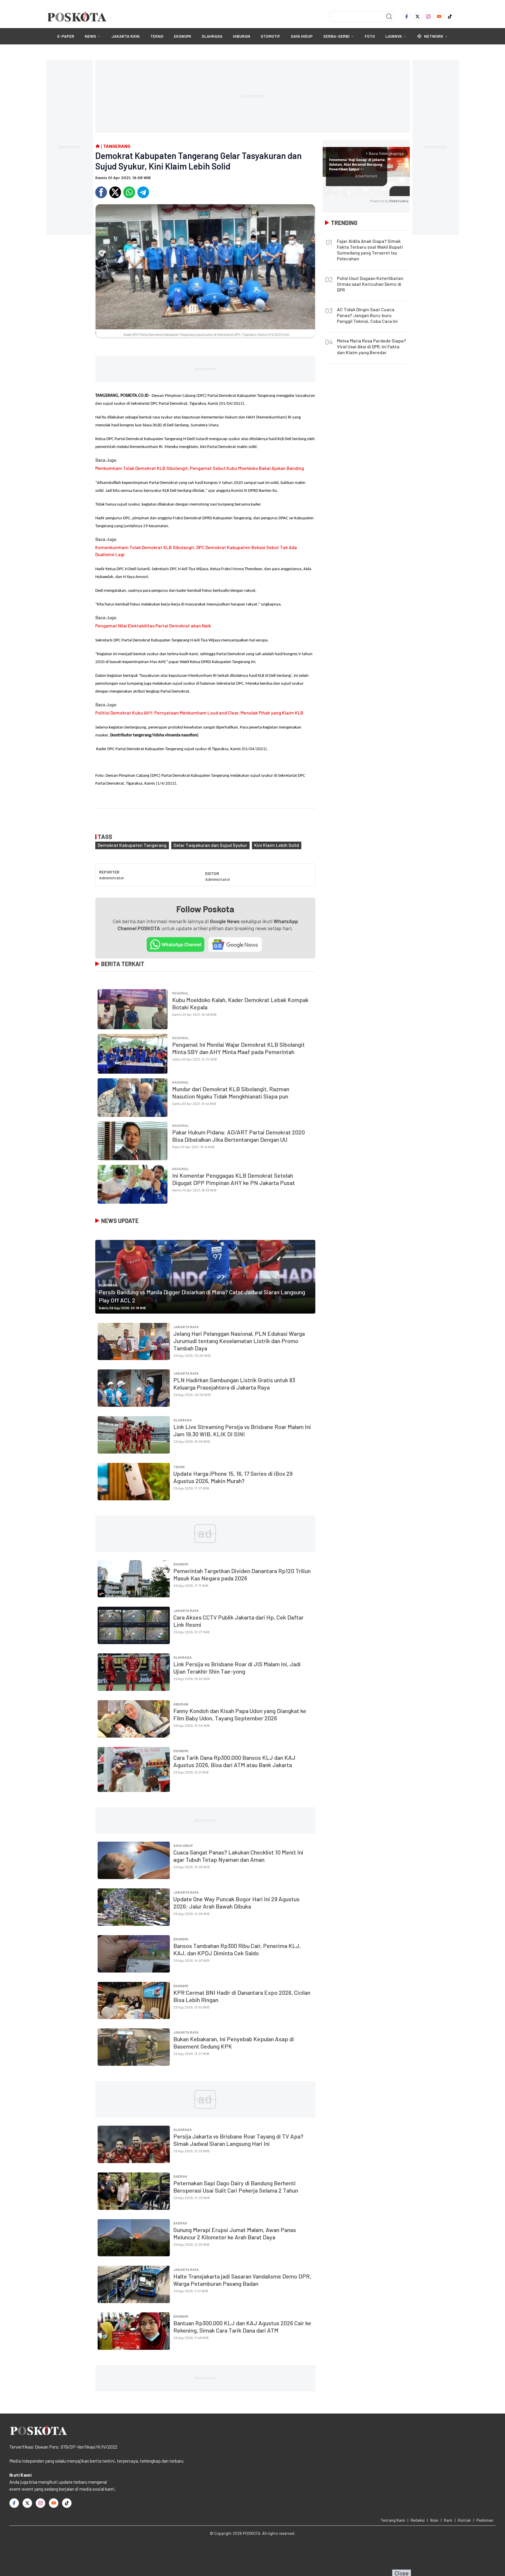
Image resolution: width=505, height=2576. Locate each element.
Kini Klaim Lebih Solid (277, 845)
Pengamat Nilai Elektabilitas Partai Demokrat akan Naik (153, 626)
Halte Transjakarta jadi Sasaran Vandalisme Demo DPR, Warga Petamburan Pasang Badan (242, 2280)
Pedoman (485, 2520)
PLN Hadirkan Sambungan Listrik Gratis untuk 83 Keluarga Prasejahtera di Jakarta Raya (234, 1384)
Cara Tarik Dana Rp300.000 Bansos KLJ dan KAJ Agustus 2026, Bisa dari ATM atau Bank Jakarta (234, 1761)
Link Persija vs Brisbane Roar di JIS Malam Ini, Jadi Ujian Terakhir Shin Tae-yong (237, 1668)
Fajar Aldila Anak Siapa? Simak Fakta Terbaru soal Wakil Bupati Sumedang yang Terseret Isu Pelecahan (370, 250)
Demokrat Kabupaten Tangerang (132, 845)
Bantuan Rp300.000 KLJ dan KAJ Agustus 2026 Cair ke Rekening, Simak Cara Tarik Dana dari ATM (242, 2327)
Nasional (181, 1038)
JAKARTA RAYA (126, 36)
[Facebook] (407, 17)
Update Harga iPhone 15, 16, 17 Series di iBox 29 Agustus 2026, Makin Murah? (233, 1477)
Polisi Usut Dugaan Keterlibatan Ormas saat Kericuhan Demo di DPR (370, 284)
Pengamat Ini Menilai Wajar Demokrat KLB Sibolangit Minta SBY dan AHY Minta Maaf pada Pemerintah (238, 1048)
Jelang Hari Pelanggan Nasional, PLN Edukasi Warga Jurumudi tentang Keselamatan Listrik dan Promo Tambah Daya (239, 1341)
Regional (180, 993)
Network (434, 36)
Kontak (464, 2520)
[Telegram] (143, 192)
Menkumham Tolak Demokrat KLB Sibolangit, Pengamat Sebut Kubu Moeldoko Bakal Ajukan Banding (200, 468)
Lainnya (394, 36)
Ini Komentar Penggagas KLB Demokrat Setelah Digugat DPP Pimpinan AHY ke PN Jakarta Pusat (234, 1179)
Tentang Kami (393, 2520)
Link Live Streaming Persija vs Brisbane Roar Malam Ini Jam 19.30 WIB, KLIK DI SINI (242, 1430)
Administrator (112, 878)
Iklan (434, 2520)
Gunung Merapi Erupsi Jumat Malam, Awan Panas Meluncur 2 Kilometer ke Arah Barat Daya (235, 2233)
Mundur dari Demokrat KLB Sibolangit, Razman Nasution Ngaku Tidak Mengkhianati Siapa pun (231, 1092)
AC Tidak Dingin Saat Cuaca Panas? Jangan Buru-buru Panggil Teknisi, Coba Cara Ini (367, 315)
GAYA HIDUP (302, 36)
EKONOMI (183, 36)
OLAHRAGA (212, 36)
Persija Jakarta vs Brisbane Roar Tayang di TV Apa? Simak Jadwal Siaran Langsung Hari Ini (238, 2140)
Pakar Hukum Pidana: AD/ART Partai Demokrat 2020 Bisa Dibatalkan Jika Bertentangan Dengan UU (238, 1136)
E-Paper (66, 36)
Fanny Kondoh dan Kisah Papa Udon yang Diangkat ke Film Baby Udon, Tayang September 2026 (240, 1714)
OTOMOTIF (270, 36)
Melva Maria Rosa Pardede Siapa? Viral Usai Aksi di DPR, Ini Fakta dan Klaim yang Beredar (371, 346)
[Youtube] (439, 17)
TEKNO (157, 36)
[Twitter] (417, 17)
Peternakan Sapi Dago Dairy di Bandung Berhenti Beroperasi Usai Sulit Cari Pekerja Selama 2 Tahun (236, 2187)
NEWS (90, 36)
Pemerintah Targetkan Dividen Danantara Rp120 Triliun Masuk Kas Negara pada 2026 (242, 1574)
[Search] (389, 16)
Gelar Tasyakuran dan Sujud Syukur (210, 845)
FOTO (370, 36)
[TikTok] (450, 17)
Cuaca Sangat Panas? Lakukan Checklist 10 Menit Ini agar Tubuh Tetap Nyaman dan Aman (238, 1856)
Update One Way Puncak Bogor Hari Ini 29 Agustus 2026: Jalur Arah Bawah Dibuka (236, 1903)
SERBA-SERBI (336, 36)
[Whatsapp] (129, 192)
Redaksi (418, 2520)
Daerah (180, 2176)
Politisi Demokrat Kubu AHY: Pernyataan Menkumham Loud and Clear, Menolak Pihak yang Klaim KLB (199, 713)
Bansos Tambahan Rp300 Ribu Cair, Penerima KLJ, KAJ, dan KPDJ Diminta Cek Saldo (237, 1949)
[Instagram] (428, 17)
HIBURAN (242, 36)
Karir (448, 2520)
